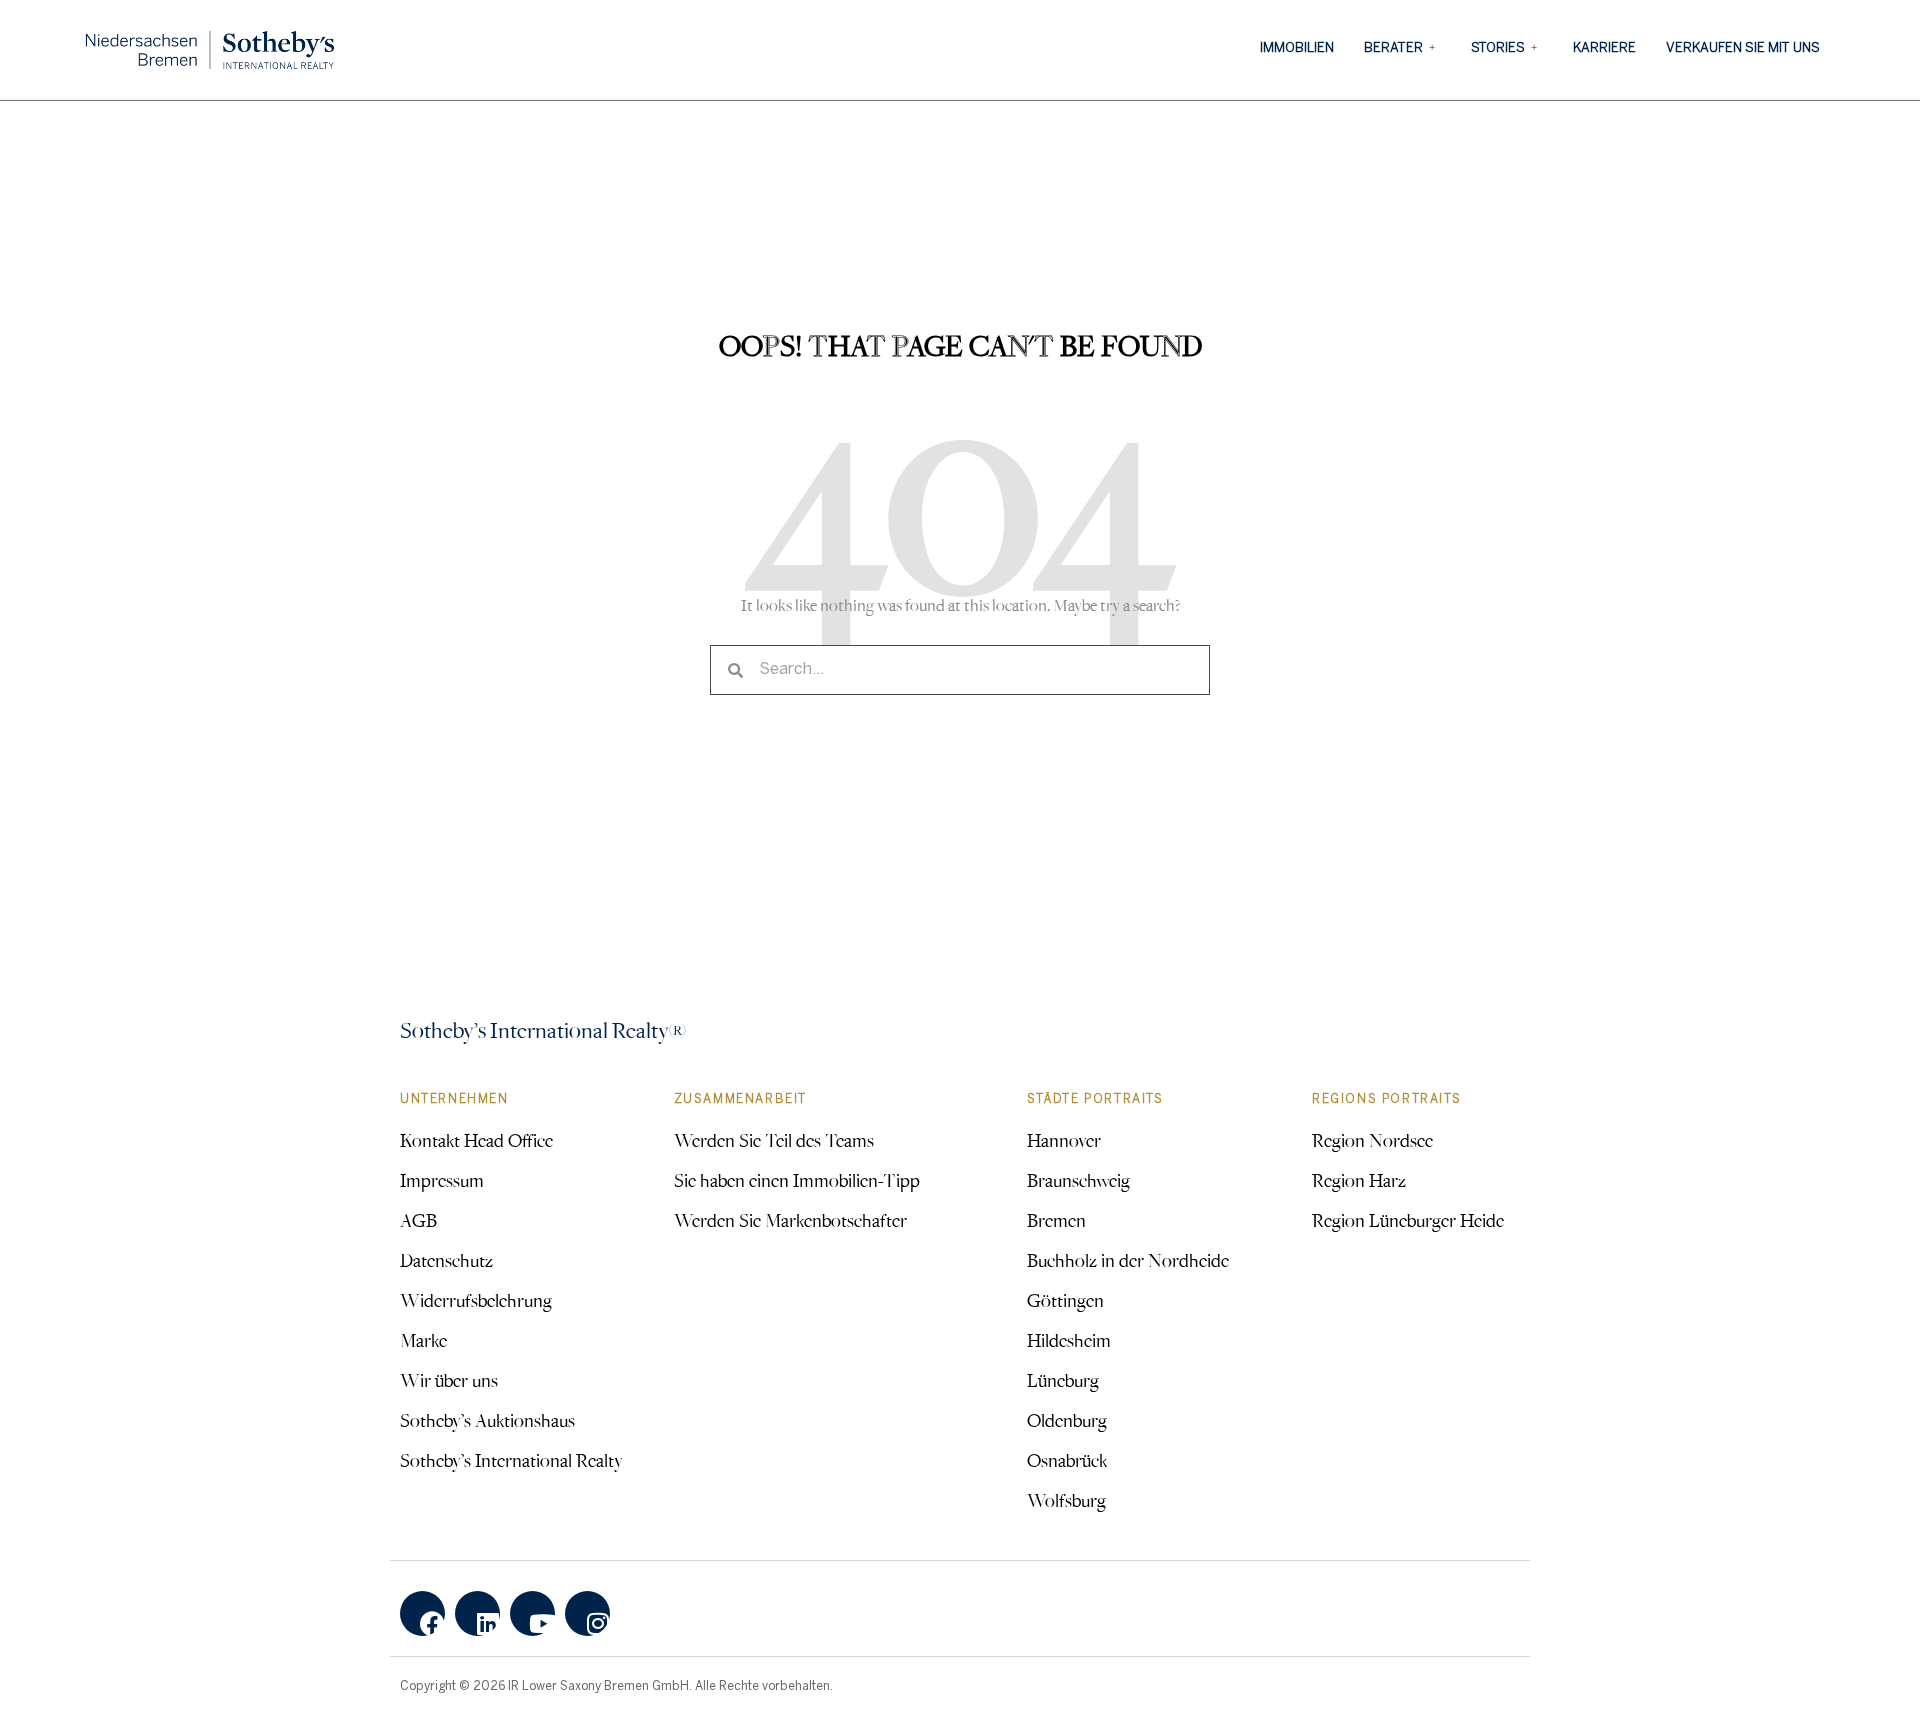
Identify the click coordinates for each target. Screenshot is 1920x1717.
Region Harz (1359, 1180)
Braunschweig (1078, 1180)
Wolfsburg (1066, 1500)
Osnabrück (1067, 1460)
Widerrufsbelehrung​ (476, 1300)
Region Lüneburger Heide (1408, 1220)
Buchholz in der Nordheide (1128, 1260)
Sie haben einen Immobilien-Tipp (797, 1180)
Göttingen (1065, 1300)
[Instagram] (587, 1613)
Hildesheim (1069, 1340)
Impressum (442, 1180)
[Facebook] (422, 1613)
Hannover (1064, 1140)
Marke (423, 1340)
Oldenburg (1067, 1420)
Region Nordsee (1372, 1140)
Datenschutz (446, 1260)
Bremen (1056, 1220)
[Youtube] (532, 1613)
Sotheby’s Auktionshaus (487, 1420)
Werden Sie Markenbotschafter (790, 1220)
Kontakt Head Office (476, 1140)
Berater (1393, 48)
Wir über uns (449, 1380)
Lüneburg (1063, 1380)
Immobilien (1297, 48)
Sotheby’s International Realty (511, 1460)
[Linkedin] (477, 1613)
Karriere (1604, 48)
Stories (1498, 48)
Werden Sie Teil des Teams (774, 1140)
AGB (418, 1220)
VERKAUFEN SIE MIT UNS (1743, 48)
